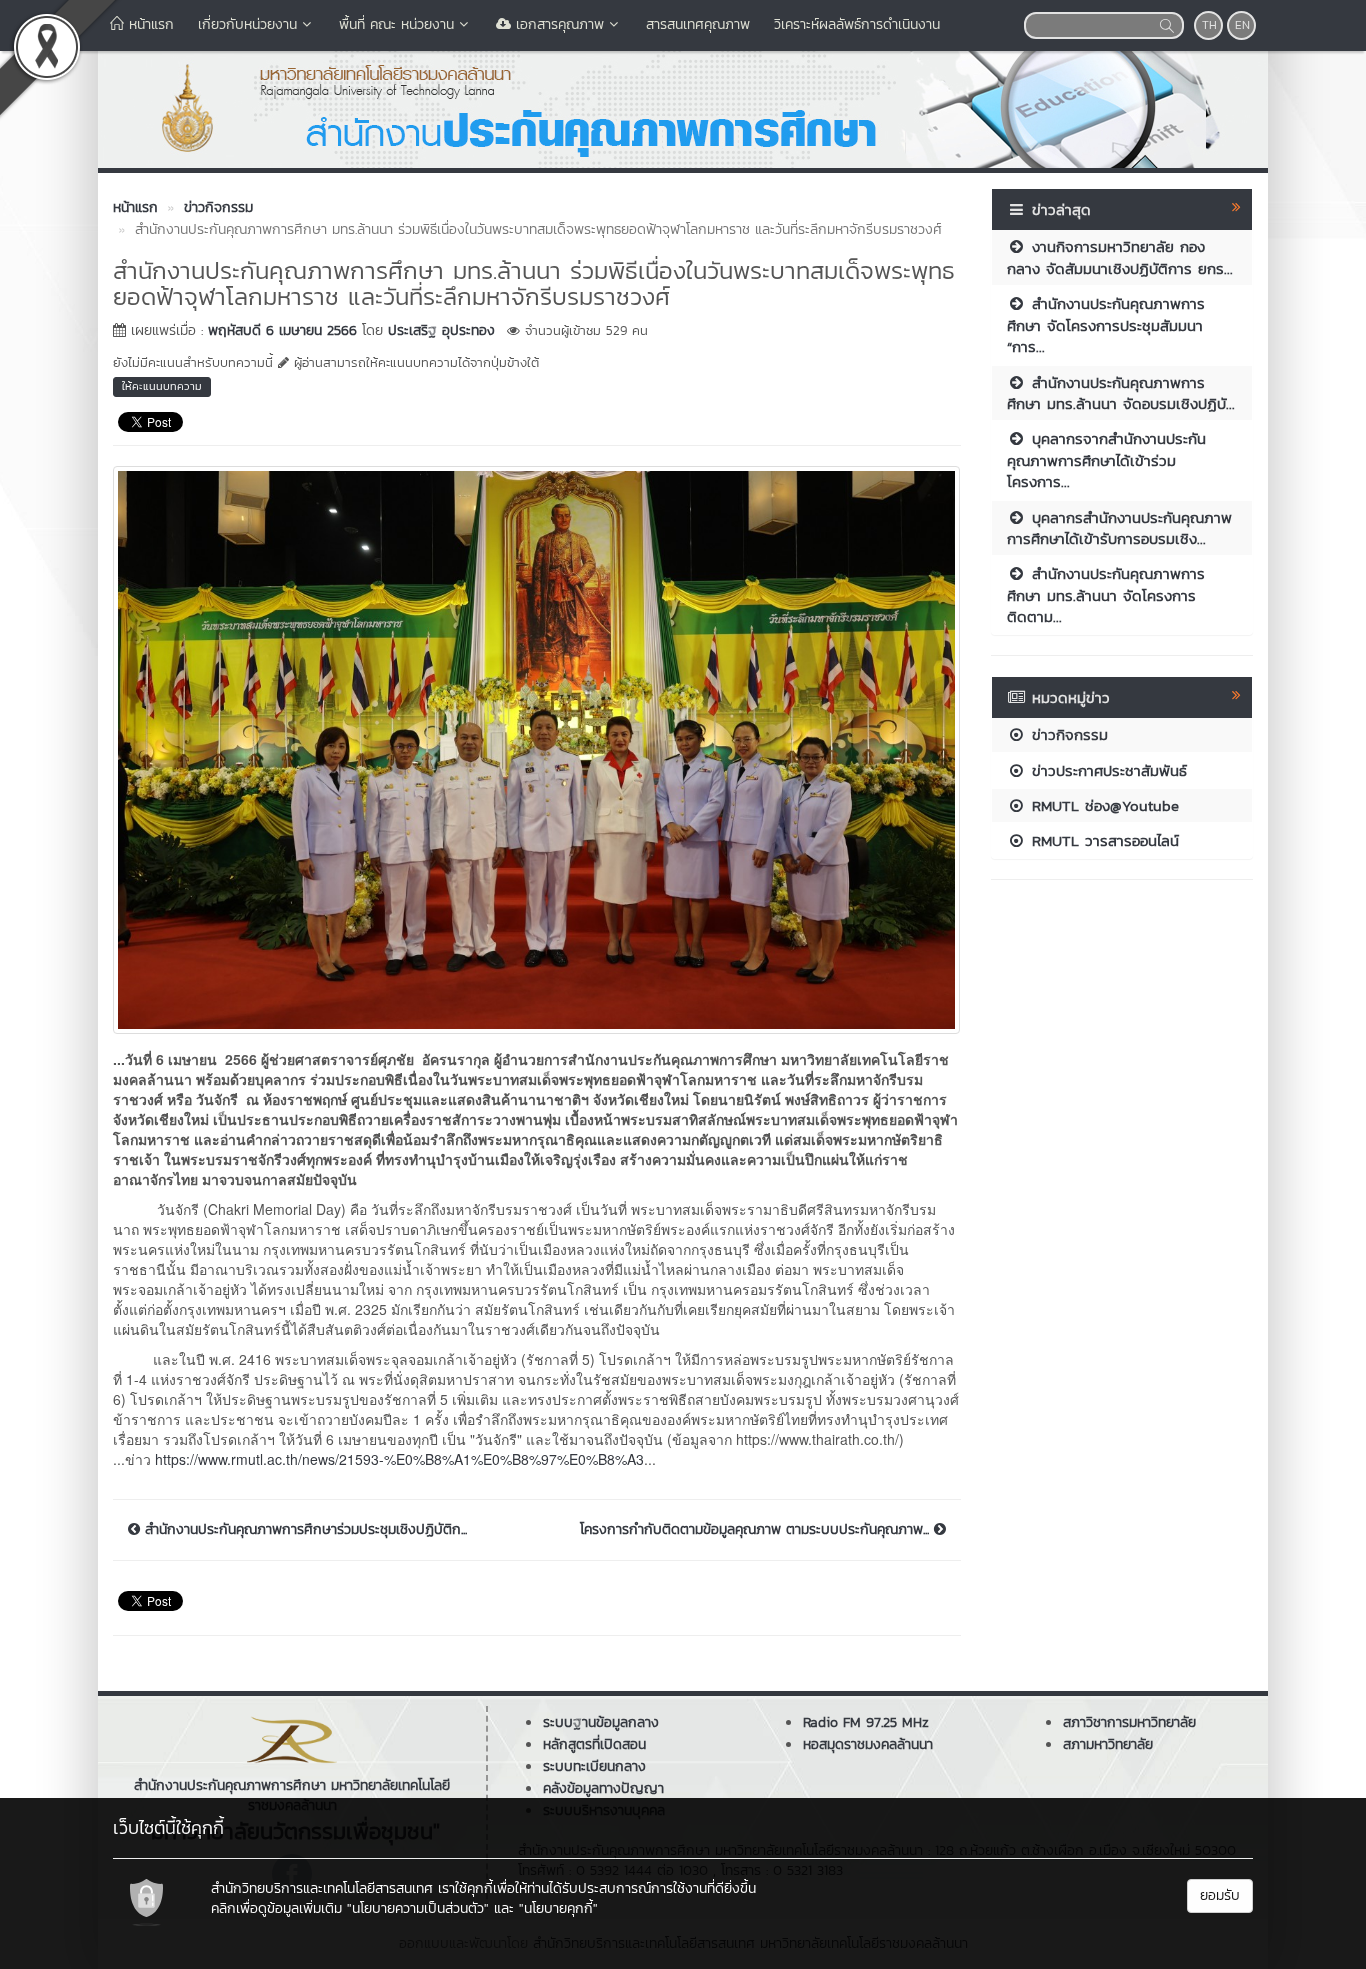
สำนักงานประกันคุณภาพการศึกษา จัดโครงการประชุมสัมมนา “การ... (1106, 325)
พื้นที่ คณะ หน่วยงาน (396, 24)
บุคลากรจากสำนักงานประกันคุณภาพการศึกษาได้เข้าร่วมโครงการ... (1106, 460)
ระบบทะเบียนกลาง (594, 1766)
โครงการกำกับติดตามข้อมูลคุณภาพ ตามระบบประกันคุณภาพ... (757, 1530)
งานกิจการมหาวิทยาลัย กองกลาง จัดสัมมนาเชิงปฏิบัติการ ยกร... (1120, 257)
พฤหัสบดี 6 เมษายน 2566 (282, 330)
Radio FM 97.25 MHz (866, 1722)
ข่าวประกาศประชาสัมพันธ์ (1106, 770)
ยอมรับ (1220, 1895)
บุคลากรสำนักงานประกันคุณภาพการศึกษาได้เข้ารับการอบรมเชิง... (1119, 528)
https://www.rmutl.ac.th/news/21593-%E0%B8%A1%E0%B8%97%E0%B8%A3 (399, 1459)
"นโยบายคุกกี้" (558, 1908)
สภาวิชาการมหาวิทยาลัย (1129, 1722)
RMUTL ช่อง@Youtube (1102, 805)
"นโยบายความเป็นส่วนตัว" (418, 1908)
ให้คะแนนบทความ (162, 386)
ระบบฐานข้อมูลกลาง (601, 1722)
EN (1242, 25)
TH (1209, 25)
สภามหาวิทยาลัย (1108, 1744)
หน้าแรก (149, 24)
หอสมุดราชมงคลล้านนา (868, 1744)
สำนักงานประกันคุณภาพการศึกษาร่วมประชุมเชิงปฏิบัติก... (303, 1530)
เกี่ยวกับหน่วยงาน (247, 24)
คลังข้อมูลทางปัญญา (603, 1788)
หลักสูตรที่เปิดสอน (594, 1744)
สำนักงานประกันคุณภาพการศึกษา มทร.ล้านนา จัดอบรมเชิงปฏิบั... (1121, 393)
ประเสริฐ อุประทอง (441, 330)
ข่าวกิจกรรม (1067, 734)
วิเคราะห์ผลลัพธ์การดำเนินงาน (857, 24)
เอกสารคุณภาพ (557, 24)
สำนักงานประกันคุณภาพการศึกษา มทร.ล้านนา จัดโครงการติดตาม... (1106, 595)
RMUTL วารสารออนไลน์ (1102, 840)
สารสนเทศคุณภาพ (698, 24)
